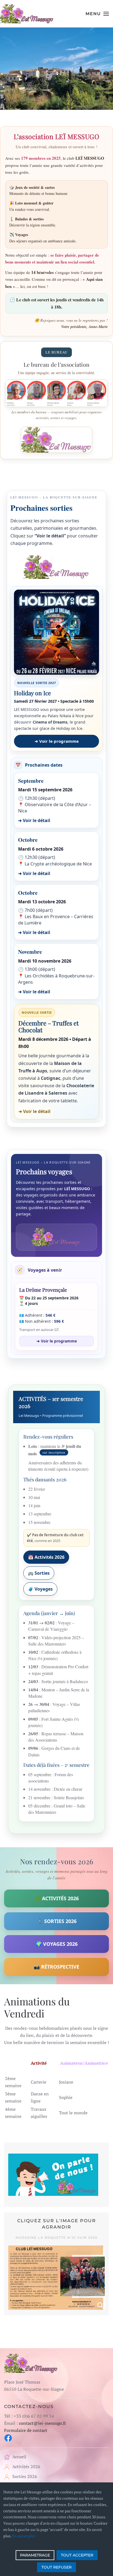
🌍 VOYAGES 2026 (57, 1944)
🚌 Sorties (39, 1573)
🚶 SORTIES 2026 (57, 1921)
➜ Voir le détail (34, 820)
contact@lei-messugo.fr (43, 2423)
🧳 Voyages (40, 1589)
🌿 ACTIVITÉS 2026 (57, 1898)
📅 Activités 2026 (46, 1557)
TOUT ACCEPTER (77, 2555)
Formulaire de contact (26, 2430)
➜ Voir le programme (57, 741)
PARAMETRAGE (35, 2555)
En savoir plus (24, 2536)
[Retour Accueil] (27, 14)
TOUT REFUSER (56, 2567)
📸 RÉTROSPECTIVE (56, 1967)
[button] (97, 14)
